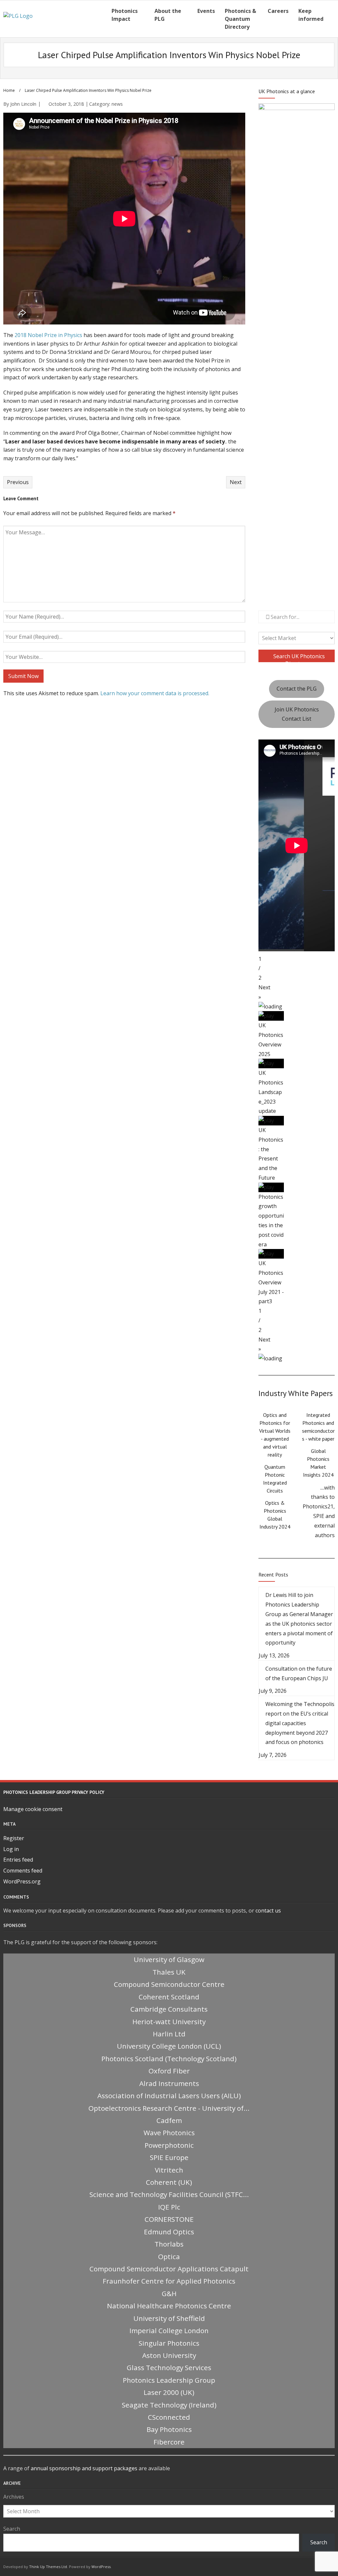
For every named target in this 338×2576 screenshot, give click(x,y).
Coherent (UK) (169, 2182)
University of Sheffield (169, 2318)
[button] (297, 992)
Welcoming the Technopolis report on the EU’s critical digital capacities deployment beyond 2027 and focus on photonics (300, 1723)
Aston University (169, 2355)
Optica (169, 2256)
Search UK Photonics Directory (298, 657)
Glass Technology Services (169, 2368)
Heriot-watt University (169, 2022)
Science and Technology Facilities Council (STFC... (169, 2194)
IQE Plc (169, 2207)
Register (14, 1838)
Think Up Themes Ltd (48, 2567)
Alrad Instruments (169, 2083)
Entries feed (18, 1860)
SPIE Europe (169, 2157)
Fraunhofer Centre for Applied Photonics (169, 2281)
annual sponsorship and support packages (84, 2468)
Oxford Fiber (169, 2071)
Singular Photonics (169, 2343)
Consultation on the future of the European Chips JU (299, 1673)
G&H (169, 2293)
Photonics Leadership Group (169, 2380)
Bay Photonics (169, 2429)
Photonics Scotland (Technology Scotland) (169, 2059)
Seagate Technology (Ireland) (169, 2405)
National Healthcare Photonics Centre (169, 2306)
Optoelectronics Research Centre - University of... (169, 2108)
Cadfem (169, 2120)
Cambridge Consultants (169, 2009)
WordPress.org (22, 1881)
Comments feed (23, 1871)
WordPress (101, 2567)
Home (9, 90)
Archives (14, 2497)
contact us (268, 1911)
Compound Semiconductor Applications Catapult (169, 2269)
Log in (11, 1849)
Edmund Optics (169, 2232)
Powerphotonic (169, 2145)
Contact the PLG (297, 689)
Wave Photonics (169, 2133)
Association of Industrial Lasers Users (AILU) (169, 2096)
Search (12, 2529)
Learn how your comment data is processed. (155, 693)
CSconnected (169, 2417)
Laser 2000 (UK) (169, 2392)
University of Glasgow (169, 1959)
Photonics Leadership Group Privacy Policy (54, 1792)
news (117, 104)
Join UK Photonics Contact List (297, 714)
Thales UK (169, 1972)
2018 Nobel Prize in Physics (48, 335)
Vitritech (169, 2170)
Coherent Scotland (169, 1997)
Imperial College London (169, 2330)
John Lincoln (23, 104)
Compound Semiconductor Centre (169, 1984)
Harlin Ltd (169, 2034)
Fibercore (169, 2442)
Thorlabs (169, 2244)
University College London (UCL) (169, 2046)
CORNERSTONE (169, 2219)
